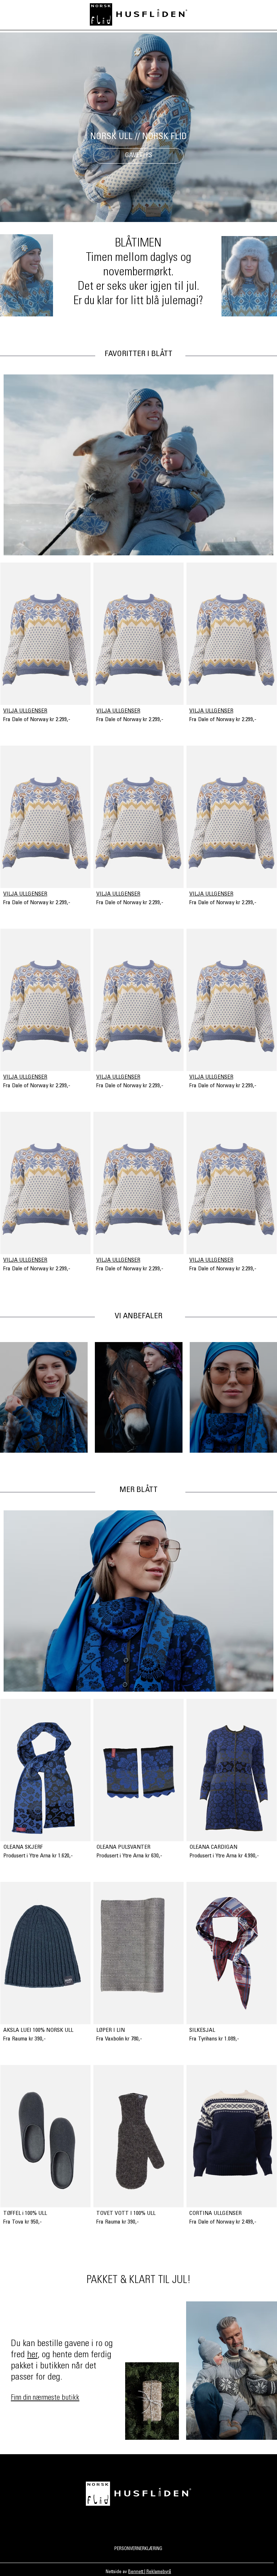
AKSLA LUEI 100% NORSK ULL (38, 2030)
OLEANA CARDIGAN (213, 1847)
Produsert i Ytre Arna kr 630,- (129, 1856)
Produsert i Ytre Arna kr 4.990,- (224, 1856)
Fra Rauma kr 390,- (25, 2039)
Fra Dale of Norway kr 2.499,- (223, 2222)
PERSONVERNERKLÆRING (138, 2549)
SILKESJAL (202, 2030)
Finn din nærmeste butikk (45, 2398)
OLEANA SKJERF (23, 1847)
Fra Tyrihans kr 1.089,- (214, 2039)
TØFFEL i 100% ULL (25, 2213)
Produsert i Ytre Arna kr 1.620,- (38, 1856)
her (32, 2355)
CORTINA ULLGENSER (216, 2213)
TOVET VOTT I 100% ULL (126, 2213)
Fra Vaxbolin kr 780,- (119, 2039)
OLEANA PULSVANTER (123, 1847)
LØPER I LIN (111, 2030)
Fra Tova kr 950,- (23, 2222)
